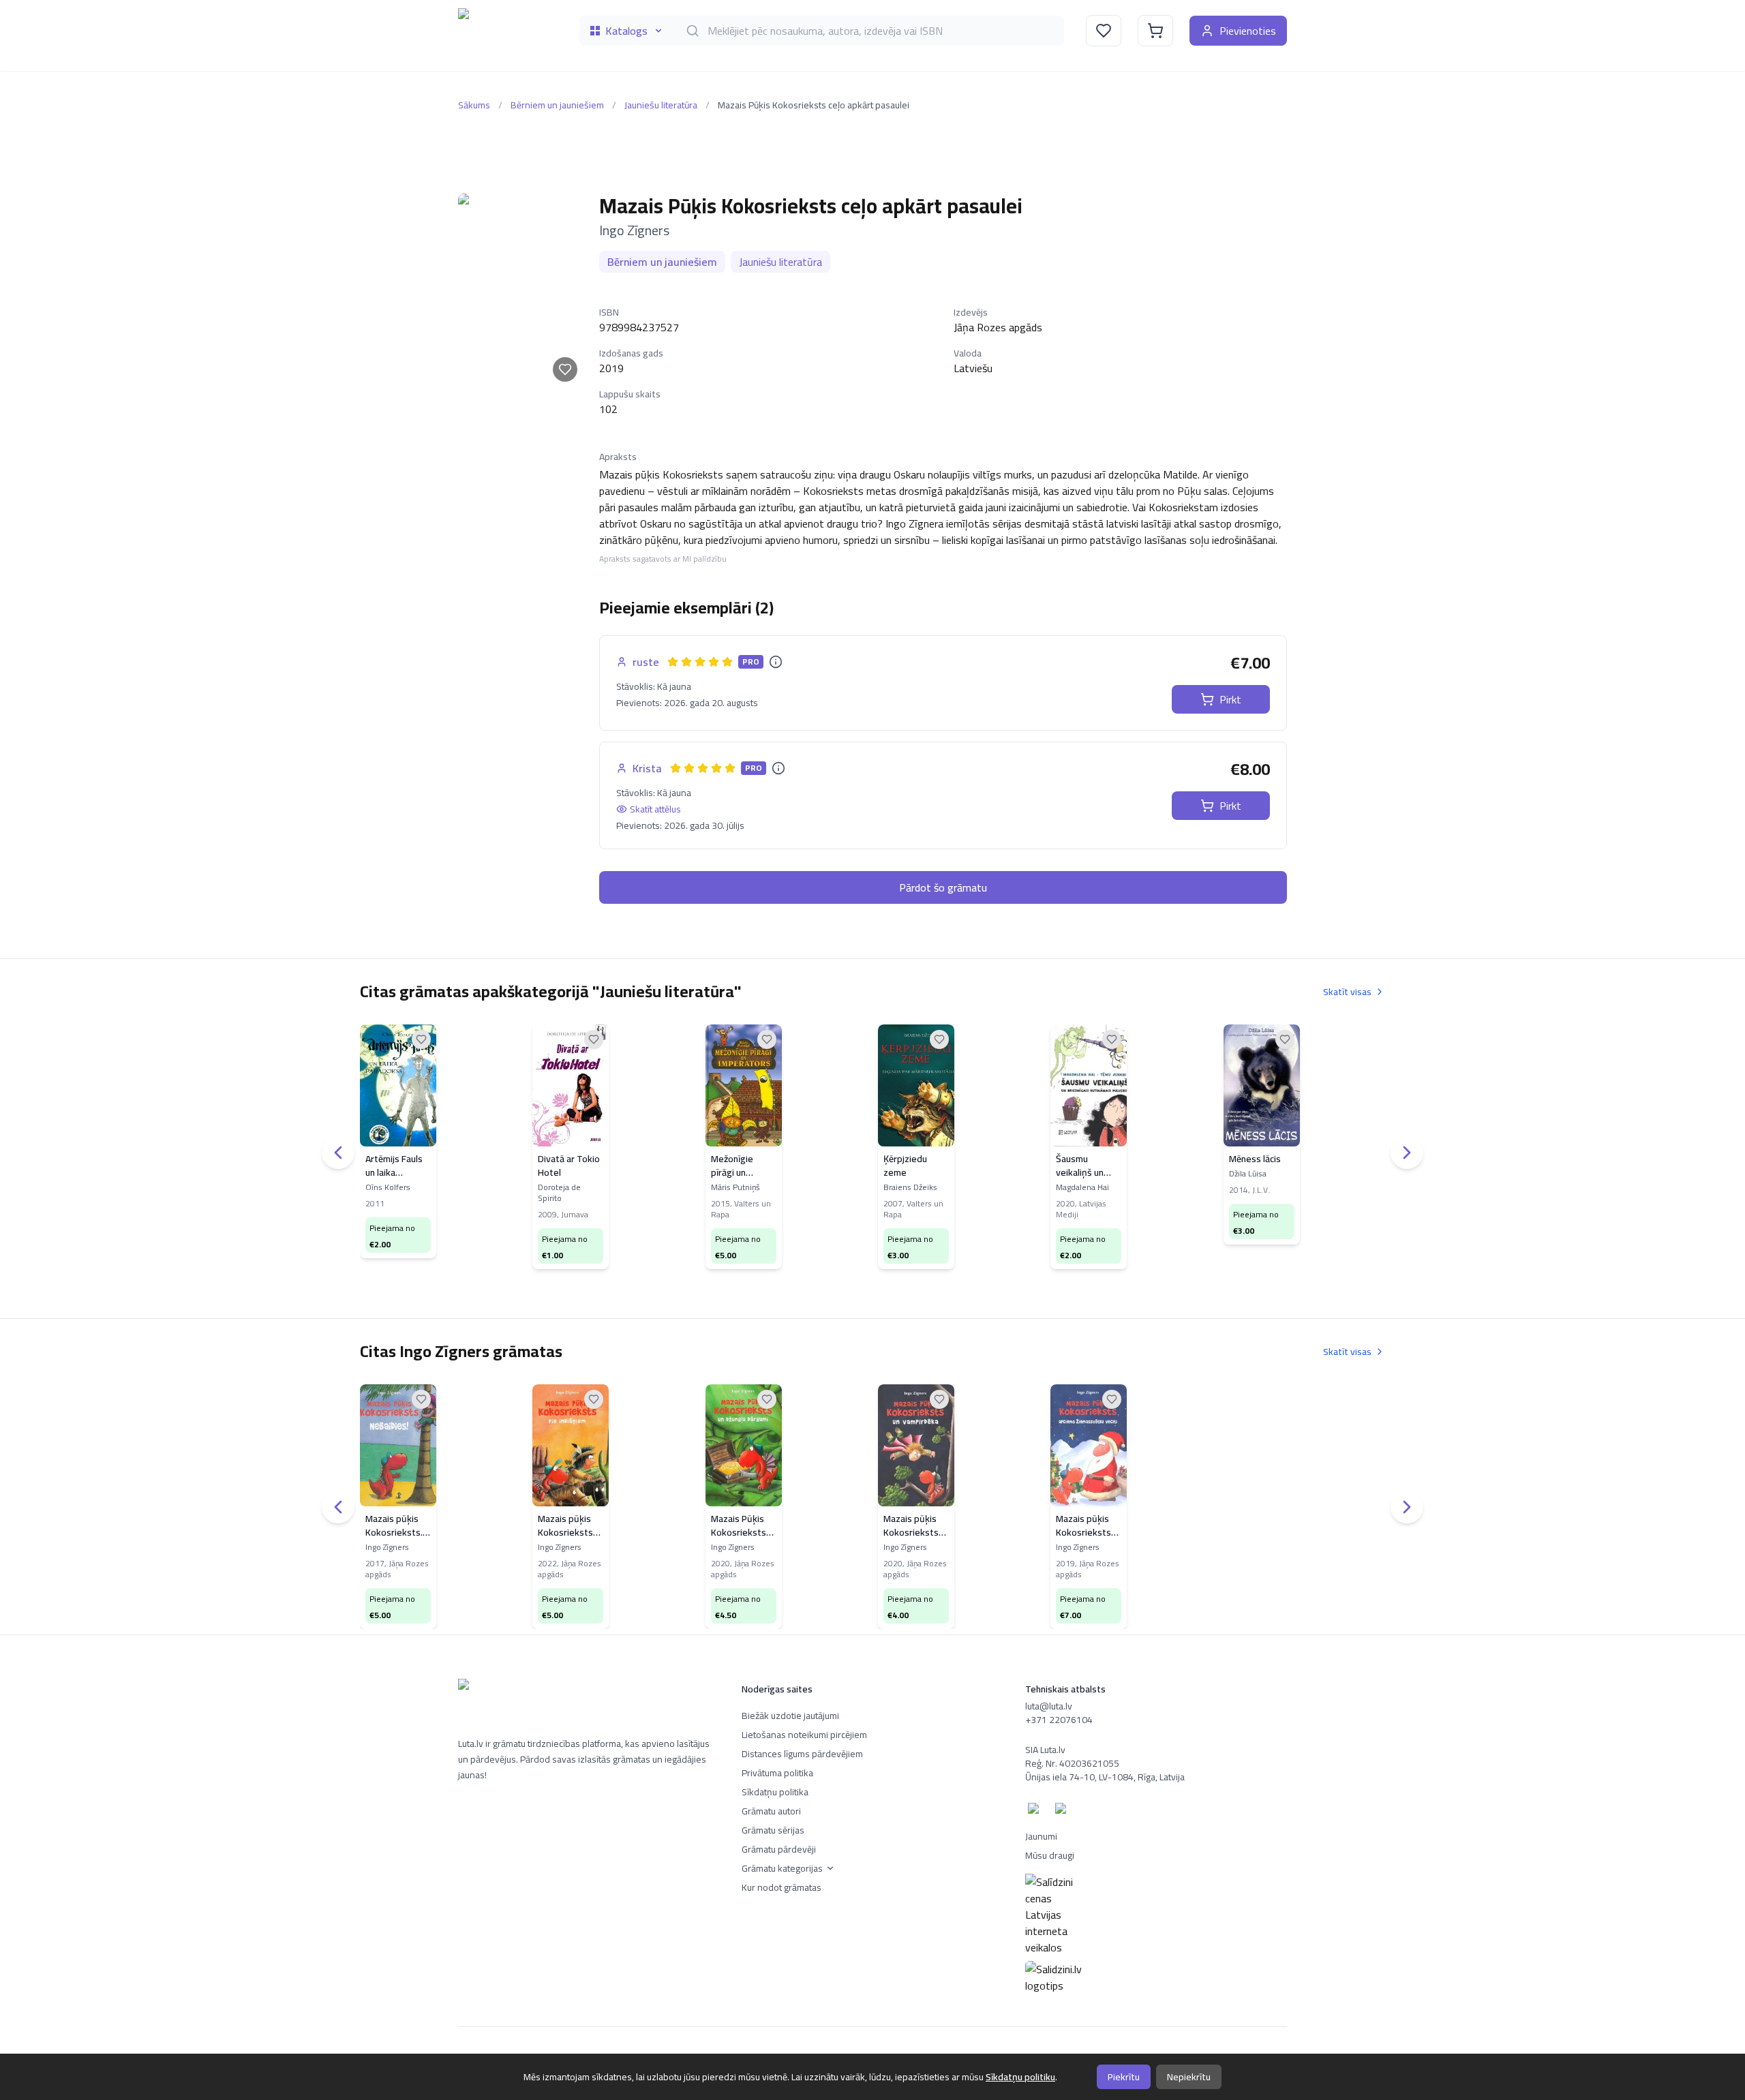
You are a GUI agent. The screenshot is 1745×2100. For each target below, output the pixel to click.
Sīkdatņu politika (775, 1792)
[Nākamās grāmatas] (1407, 1153)
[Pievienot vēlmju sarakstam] (565, 369)
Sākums (474, 105)
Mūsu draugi (1050, 1855)
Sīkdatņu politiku (1020, 2077)
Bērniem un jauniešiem (557, 105)
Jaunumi (1041, 1836)
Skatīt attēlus (655, 809)
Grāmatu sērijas (773, 1830)
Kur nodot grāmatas (782, 1887)
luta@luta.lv (1049, 1706)
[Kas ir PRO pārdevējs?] (776, 662)
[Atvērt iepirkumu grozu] (1155, 31)
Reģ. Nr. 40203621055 (1072, 1763)
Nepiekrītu (1189, 2077)
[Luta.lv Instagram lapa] (1063, 1811)
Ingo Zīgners (634, 230)
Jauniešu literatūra (661, 105)
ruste (646, 662)
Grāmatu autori (771, 1811)
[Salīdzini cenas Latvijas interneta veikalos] (1156, 1915)
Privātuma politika (777, 1773)
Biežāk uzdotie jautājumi (790, 1716)
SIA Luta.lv (1045, 1750)
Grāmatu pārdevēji (779, 1849)
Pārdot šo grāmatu (943, 887)
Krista (647, 768)
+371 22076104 (1059, 1720)
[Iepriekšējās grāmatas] (338, 1153)
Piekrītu (1124, 2077)
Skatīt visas (1347, 992)
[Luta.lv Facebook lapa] (1036, 1811)
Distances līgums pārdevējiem (802, 1754)
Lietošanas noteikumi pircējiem (804, 1735)
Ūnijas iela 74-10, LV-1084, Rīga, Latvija (1105, 1777)
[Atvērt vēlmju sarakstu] (1104, 31)
